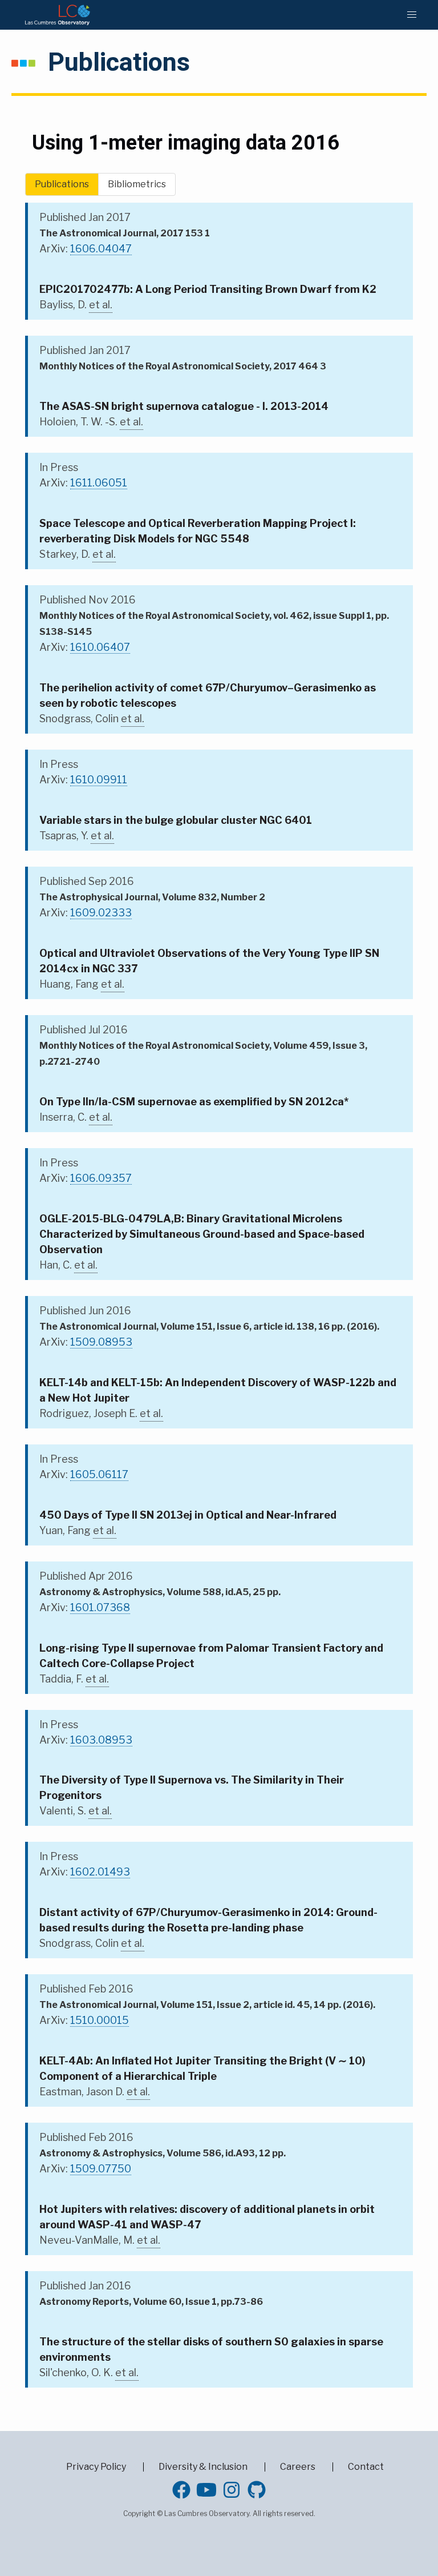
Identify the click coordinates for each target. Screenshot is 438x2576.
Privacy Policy (96, 2467)
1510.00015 (100, 2020)
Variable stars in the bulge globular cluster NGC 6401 (176, 820)
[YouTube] (206, 2490)
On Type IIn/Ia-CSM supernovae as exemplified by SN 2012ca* (194, 1102)
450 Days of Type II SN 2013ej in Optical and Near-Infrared (188, 1515)
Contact (366, 2467)
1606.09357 (101, 1178)
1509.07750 (101, 2169)
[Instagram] (232, 2490)
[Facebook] (181, 2490)
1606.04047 (101, 249)
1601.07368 (100, 1607)
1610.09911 (99, 780)
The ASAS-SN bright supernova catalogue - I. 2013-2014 (184, 406)
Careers (298, 2467)
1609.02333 (101, 913)
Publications (62, 184)
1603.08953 (101, 1740)
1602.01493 (100, 1872)
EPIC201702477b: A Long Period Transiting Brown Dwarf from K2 (208, 289)
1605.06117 (99, 1474)
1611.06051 (99, 483)
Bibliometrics (137, 184)
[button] (412, 15)
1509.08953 (101, 1342)
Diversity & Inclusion (203, 2467)
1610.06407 (100, 647)
